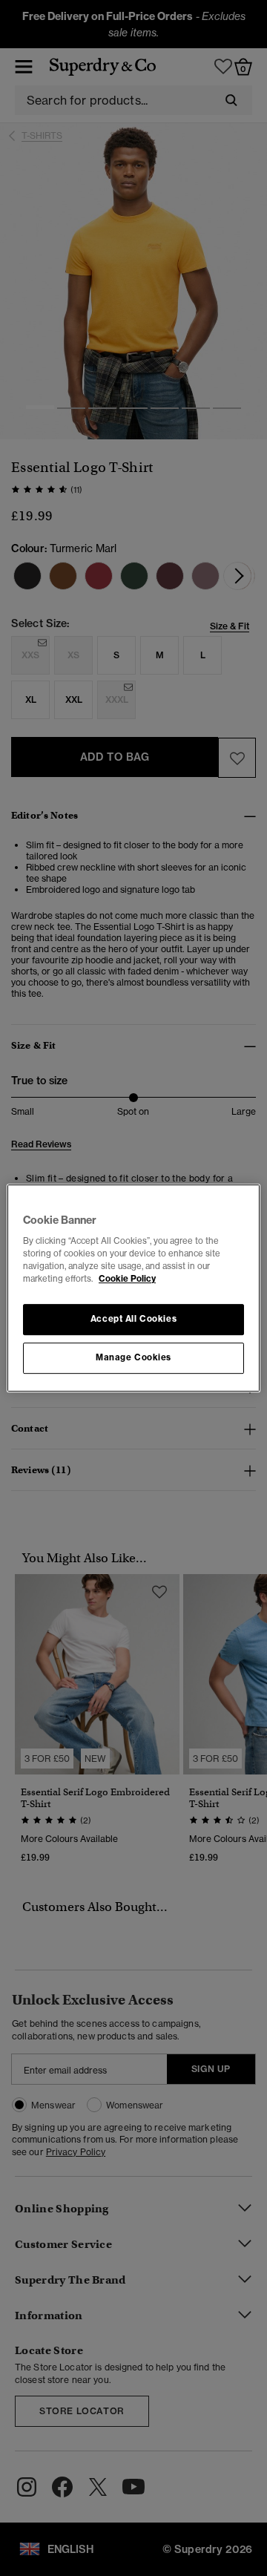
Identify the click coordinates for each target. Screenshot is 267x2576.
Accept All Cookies (133, 1320)
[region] (133, 1288)
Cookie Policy (127, 1279)
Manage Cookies (133, 1357)
